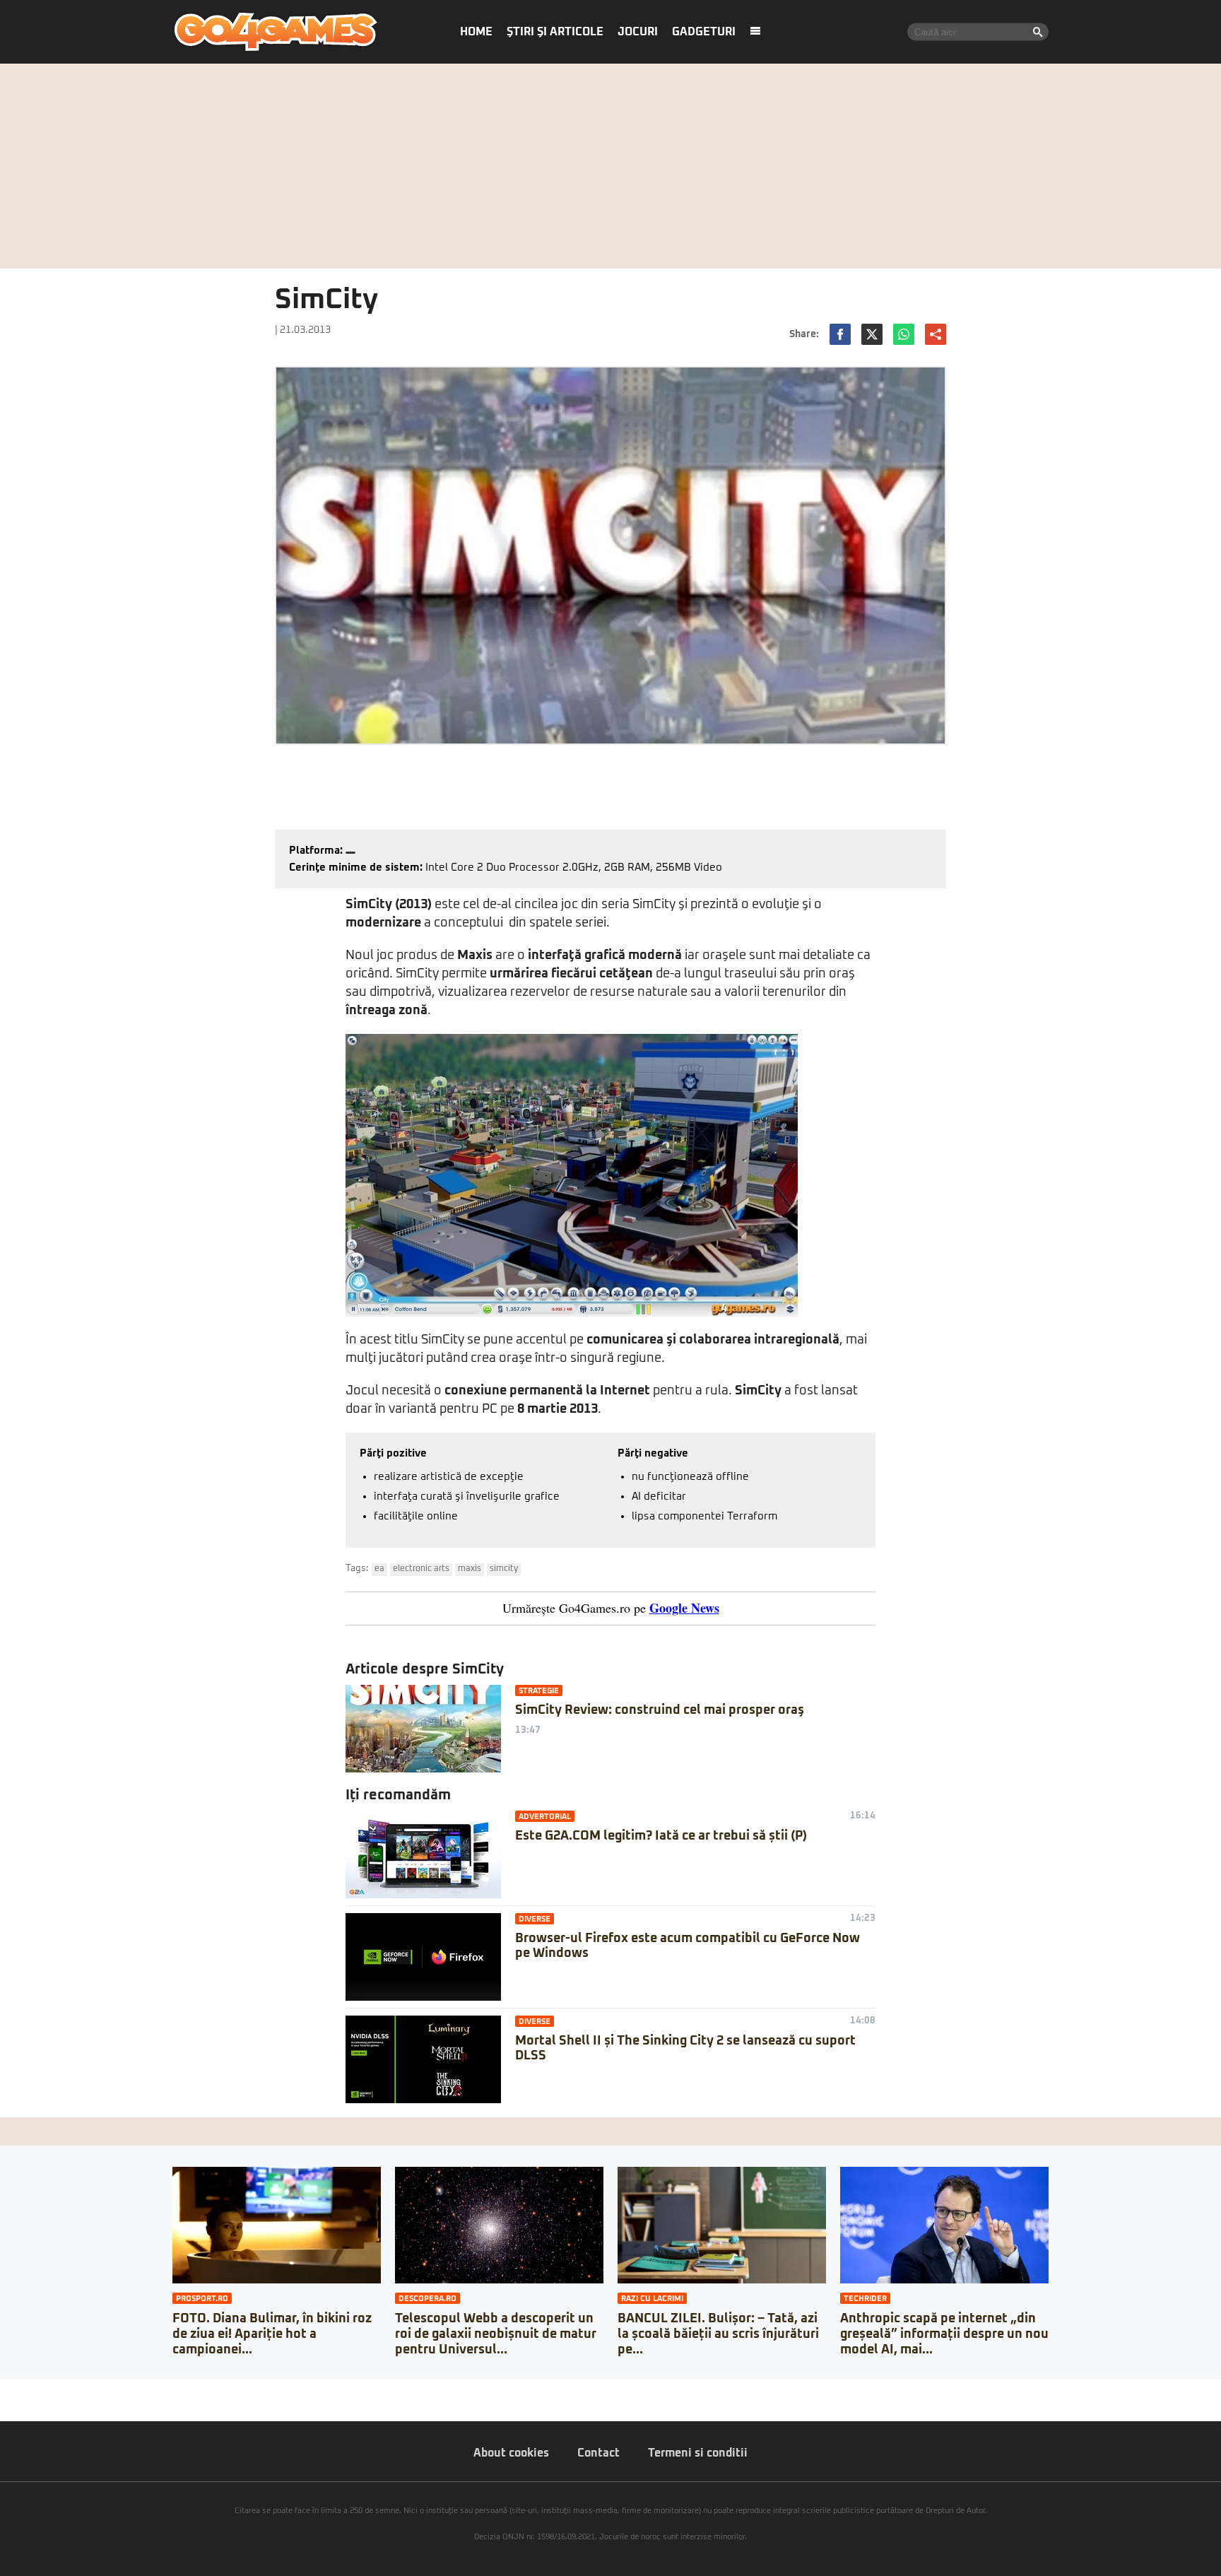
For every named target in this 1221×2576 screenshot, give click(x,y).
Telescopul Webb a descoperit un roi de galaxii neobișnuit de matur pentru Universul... (496, 2334)
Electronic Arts (421, 1569)
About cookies (511, 2453)
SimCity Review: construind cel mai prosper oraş (660, 1710)
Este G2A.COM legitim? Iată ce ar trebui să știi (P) (661, 1836)
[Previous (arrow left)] (4, 2404)
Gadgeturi (704, 32)
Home (476, 32)
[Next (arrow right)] (16, 2404)
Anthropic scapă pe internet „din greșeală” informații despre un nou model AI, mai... (944, 2334)
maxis (470, 1569)
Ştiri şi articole (555, 32)
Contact (598, 2453)
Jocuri (638, 32)
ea (379, 1569)
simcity (504, 1569)
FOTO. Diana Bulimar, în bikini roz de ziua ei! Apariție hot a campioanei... (272, 2334)
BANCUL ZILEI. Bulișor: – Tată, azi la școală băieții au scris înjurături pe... (718, 2334)
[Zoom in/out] (38, 2389)
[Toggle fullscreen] (27, 2389)
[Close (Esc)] (4, 2389)
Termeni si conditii (698, 2453)
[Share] (16, 2389)
